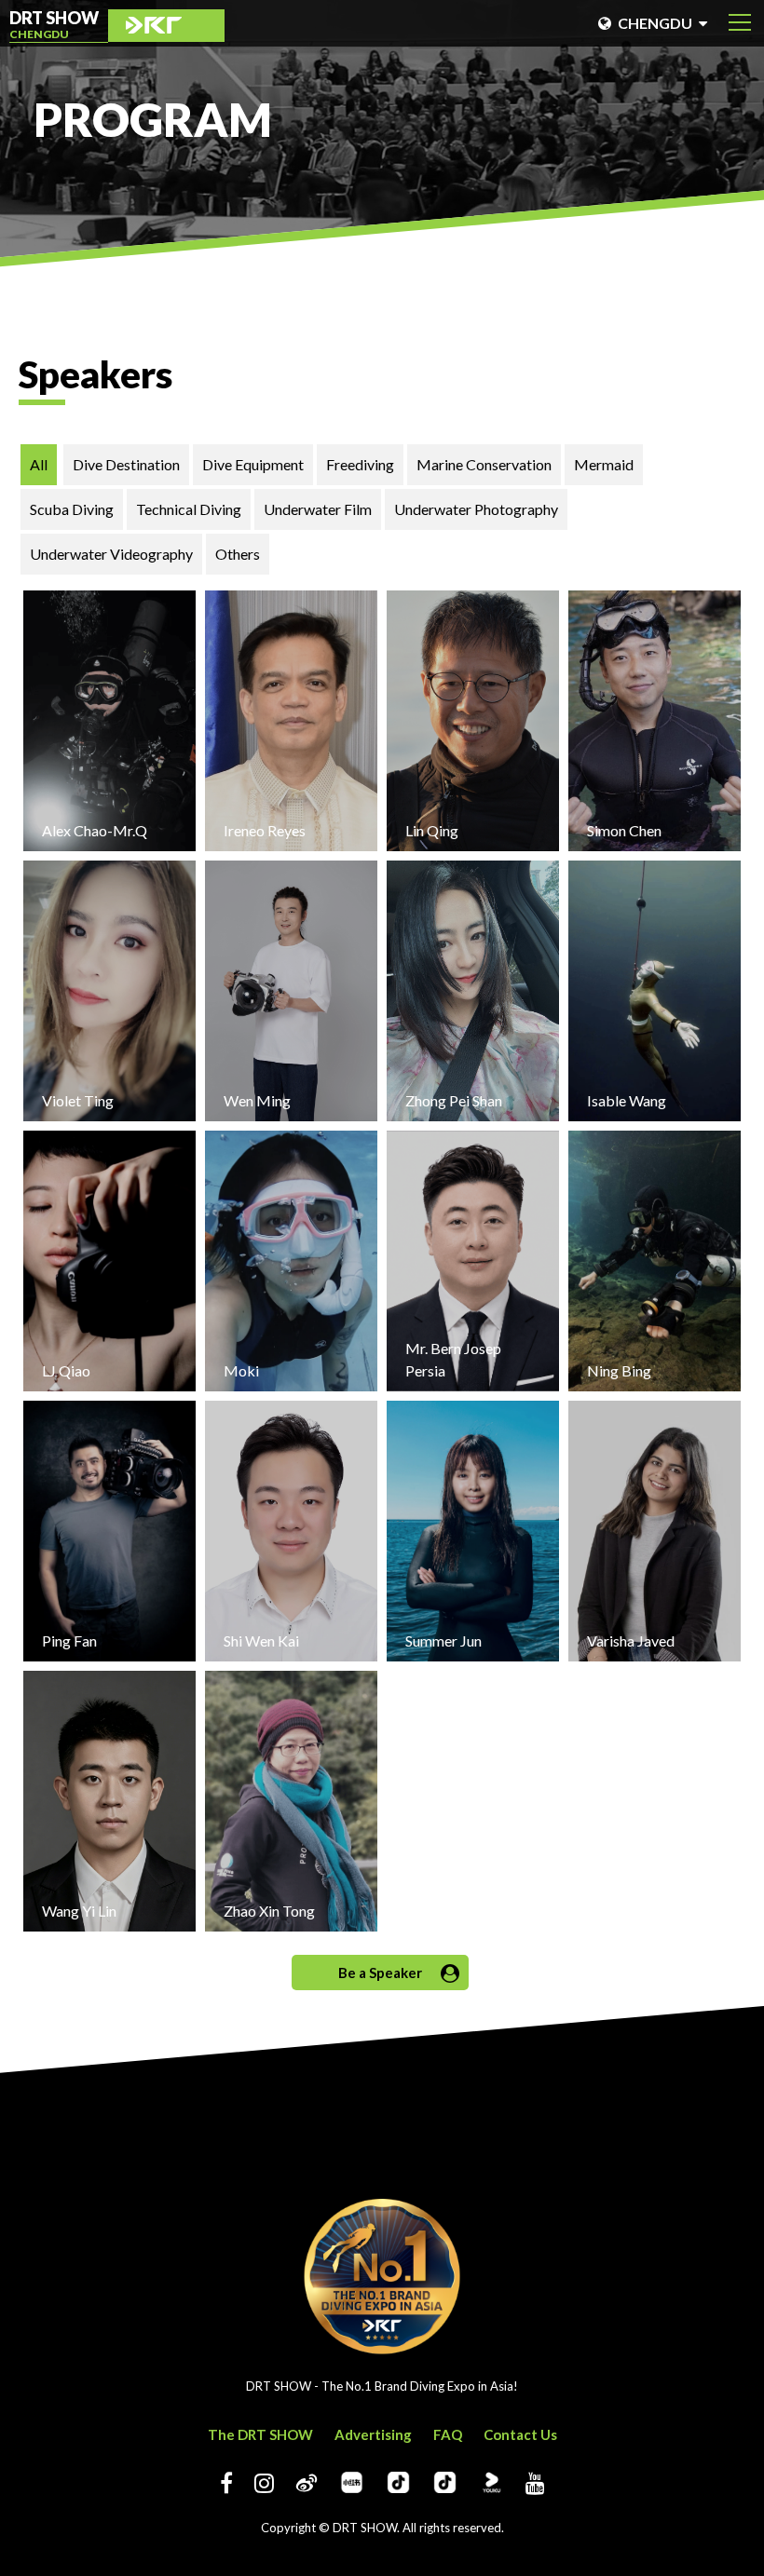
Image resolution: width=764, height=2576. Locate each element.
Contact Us (520, 2434)
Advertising (373, 2434)
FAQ (448, 2434)
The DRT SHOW (260, 2434)
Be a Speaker (380, 1973)
